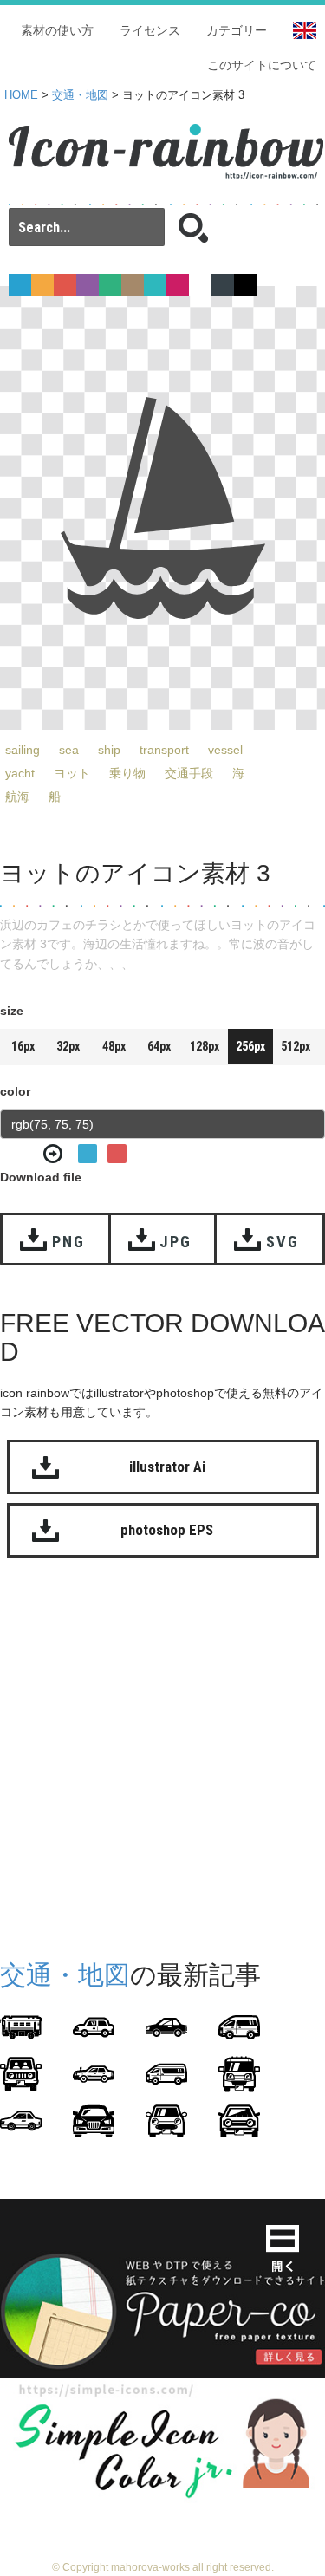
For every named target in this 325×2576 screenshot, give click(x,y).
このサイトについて (262, 65)
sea (69, 750)
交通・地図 (80, 95)
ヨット (72, 773)
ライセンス (150, 30)
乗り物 (127, 773)
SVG (282, 1242)
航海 (17, 797)
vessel (225, 750)
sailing (23, 750)
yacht (20, 773)
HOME (21, 95)
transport (164, 750)
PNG (68, 1242)
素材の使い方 (57, 30)
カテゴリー (237, 30)
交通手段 (189, 773)
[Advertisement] (162, 1755)
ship (109, 750)
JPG (175, 1242)
